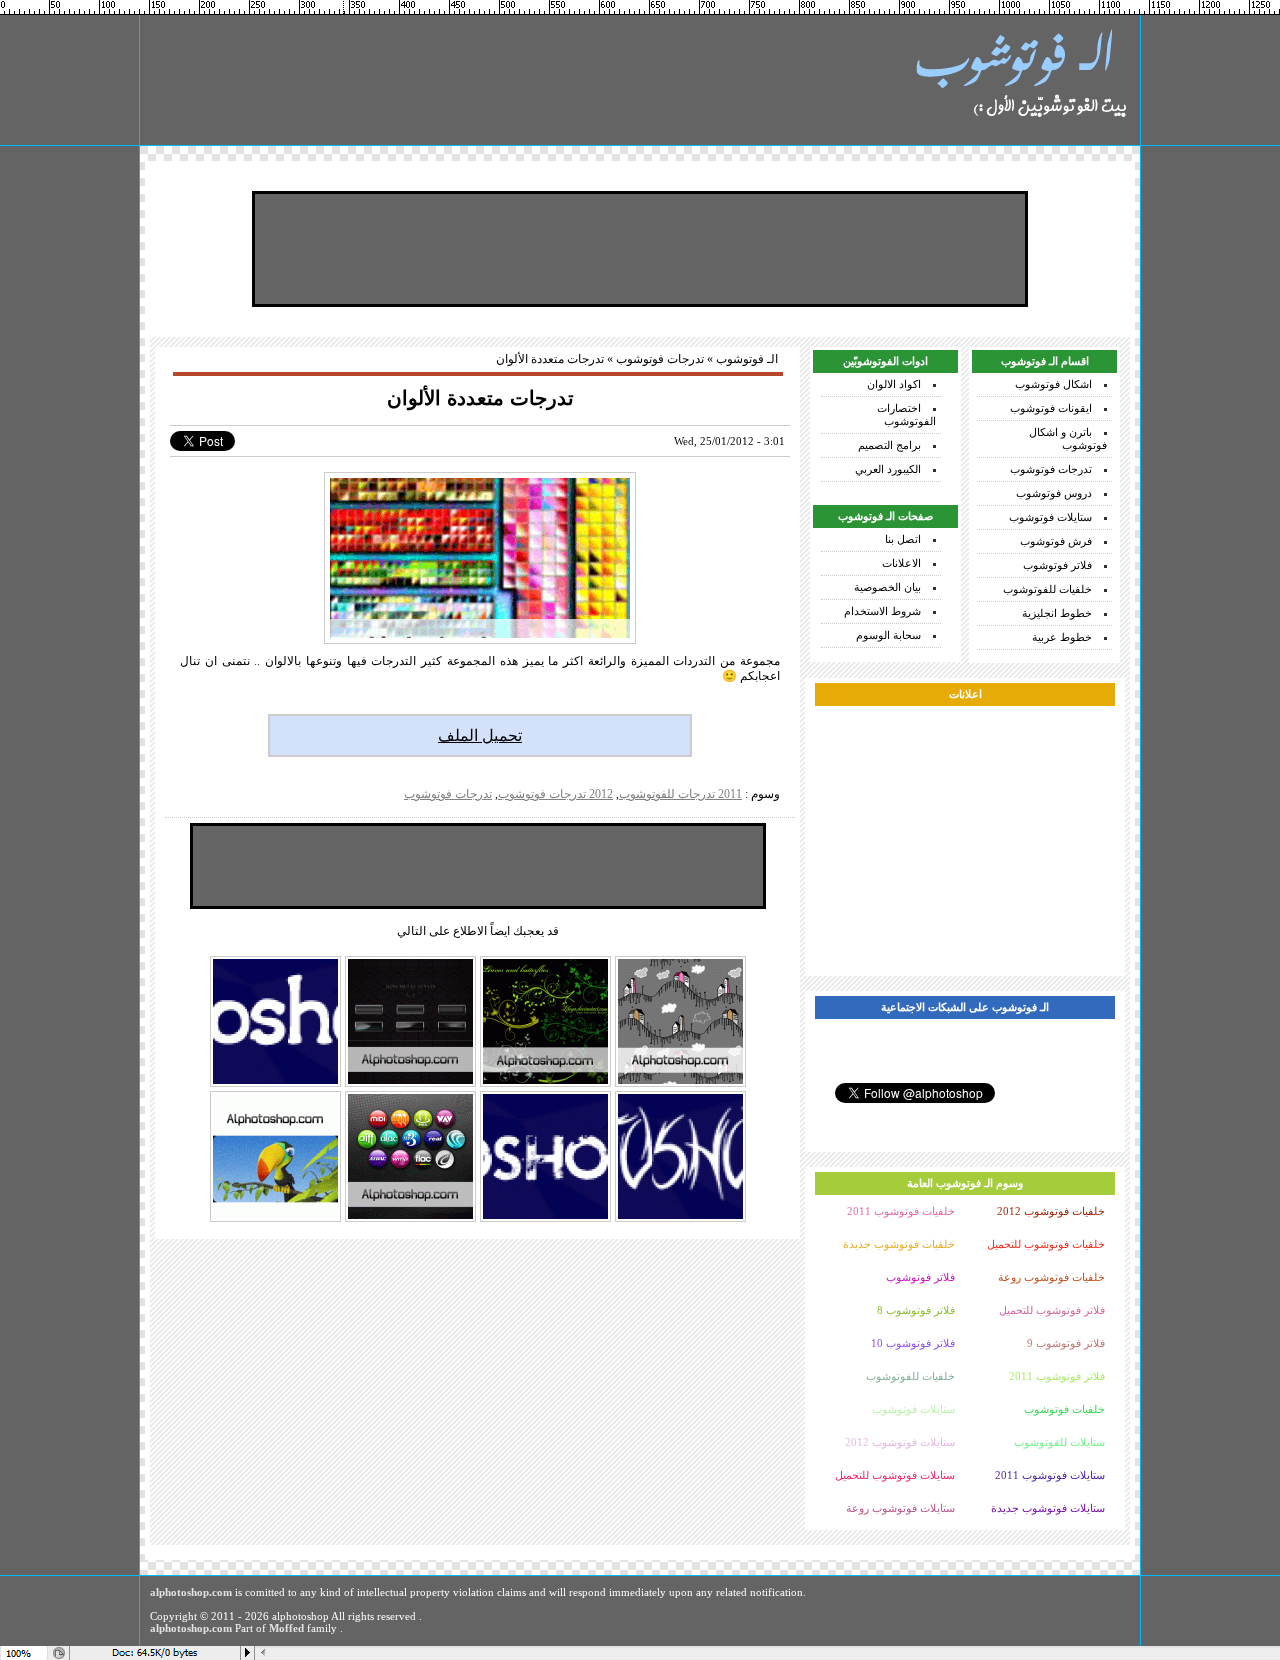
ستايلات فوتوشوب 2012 (900, 1442)
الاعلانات (901, 563)
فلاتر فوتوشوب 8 (916, 1310)
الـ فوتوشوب (747, 359)
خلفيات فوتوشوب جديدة (899, 1244)
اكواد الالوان (894, 384)
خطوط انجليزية (1057, 613)
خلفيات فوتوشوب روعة (1051, 1277)
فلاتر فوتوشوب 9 (1066, 1343)
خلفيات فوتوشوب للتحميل (1046, 1244)
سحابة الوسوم (888, 635)
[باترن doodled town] (680, 1085)
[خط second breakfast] (275, 1085)
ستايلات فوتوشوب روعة (900, 1508)
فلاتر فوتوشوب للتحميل (1052, 1310)
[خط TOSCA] (545, 1220)
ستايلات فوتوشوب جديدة (1048, 1508)
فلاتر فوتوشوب (1057, 565)
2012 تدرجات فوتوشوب (555, 794)
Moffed (286, 1628)
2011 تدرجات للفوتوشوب (680, 794)
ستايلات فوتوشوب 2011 (1050, 1475)
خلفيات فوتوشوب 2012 (1051, 1211)
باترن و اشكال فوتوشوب (1068, 438)
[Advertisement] (640, 249)
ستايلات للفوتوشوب (1059, 1442)
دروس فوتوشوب (1054, 493)
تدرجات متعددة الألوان (480, 398)
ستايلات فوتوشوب (1050, 517)
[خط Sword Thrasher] (680, 1220)
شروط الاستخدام (882, 611)
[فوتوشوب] (1020, 80)
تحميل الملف (480, 735)
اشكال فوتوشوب (1053, 384)
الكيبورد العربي (888, 469)
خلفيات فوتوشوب (1064, 1409)
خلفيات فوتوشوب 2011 (901, 1211)
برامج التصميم (889, 445)
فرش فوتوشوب (1056, 541)
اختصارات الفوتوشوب (906, 414)
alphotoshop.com (191, 1592)
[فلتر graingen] (275, 1220)
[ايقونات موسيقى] (410, 1220)
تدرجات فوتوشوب (1051, 469)
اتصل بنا (903, 539)
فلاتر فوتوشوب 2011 (1057, 1376)
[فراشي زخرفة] (545, 1085)
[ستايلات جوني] (410, 1085)
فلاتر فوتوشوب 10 (913, 1343)
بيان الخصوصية (887, 587)
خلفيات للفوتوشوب (1047, 589)
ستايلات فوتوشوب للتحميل (895, 1475)
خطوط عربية (1062, 637)
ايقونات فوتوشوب (1051, 408)
